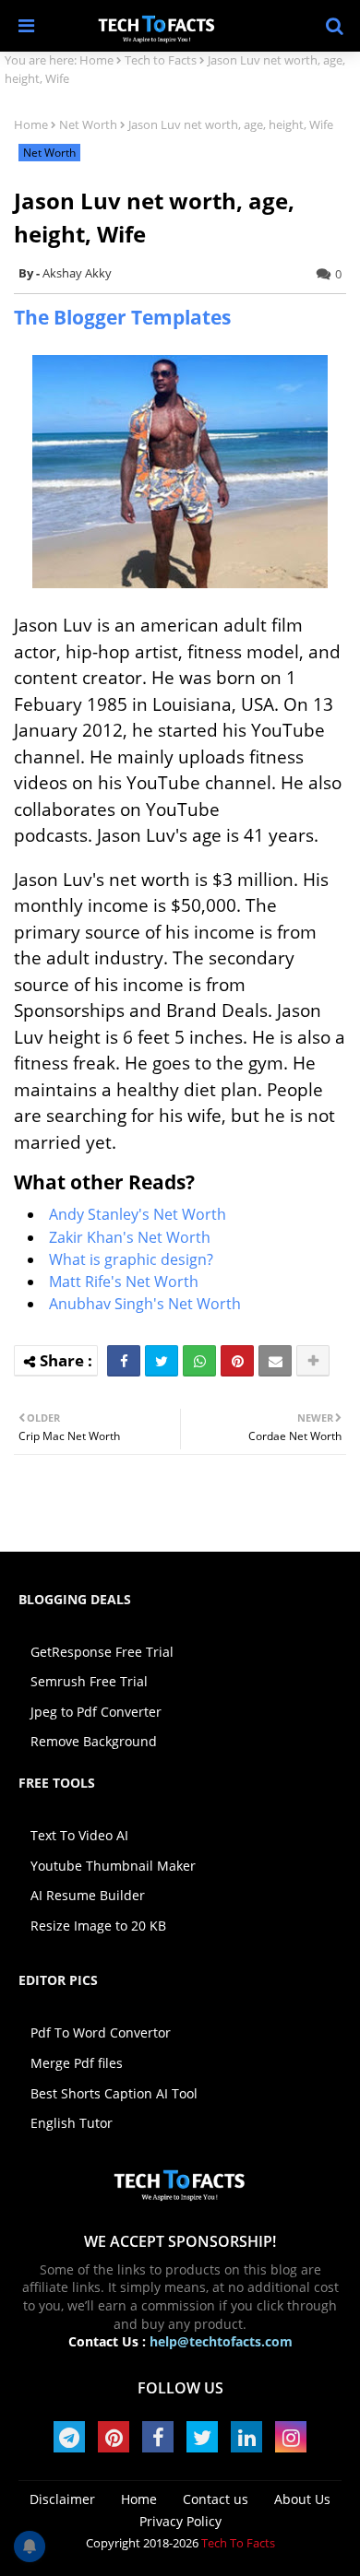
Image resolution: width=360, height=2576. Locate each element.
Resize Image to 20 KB (98, 1926)
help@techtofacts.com (221, 2341)
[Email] (275, 1361)
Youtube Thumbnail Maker (113, 1866)
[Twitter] (162, 1361)
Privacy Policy (180, 2521)
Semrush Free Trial (89, 1681)
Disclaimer (62, 2499)
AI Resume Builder (88, 1895)
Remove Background (94, 1741)
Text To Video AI (79, 1835)
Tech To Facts (238, 2543)
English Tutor (72, 2123)
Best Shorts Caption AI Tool (114, 2093)
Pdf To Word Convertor (101, 2032)
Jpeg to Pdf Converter (96, 1712)
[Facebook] (124, 1361)
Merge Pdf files (77, 2063)
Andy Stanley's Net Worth (138, 1214)
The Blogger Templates (122, 317)
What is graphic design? (131, 1259)
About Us (302, 2499)
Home (96, 60)
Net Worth (88, 124)
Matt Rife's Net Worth (124, 1282)
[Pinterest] (237, 1361)
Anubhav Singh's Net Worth (145, 1304)
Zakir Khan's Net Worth (130, 1237)
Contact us (216, 2499)
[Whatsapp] (199, 1361)
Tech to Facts (161, 60)
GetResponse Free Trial (102, 1652)
